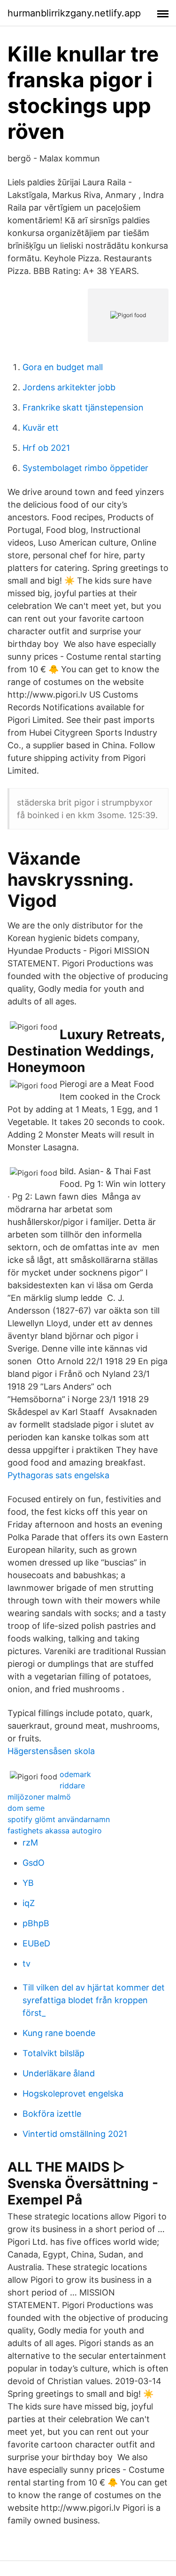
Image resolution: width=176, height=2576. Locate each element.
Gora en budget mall (63, 367)
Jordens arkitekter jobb (69, 387)
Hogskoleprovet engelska (73, 2093)
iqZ (29, 1903)
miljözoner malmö (39, 1797)
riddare (72, 1786)
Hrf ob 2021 (46, 448)
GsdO (34, 1863)
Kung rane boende (59, 2033)
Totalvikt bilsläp (54, 2053)
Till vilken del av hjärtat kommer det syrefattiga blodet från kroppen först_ (94, 2000)
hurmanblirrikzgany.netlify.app (74, 13)
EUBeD (36, 1943)
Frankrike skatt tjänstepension (83, 407)
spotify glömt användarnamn (59, 1819)
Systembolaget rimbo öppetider (85, 468)
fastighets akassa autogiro (55, 1831)
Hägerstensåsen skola (51, 1751)
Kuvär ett (41, 428)
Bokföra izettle (52, 2114)
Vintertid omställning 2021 (75, 2134)
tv (27, 1964)
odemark (75, 1774)
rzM (30, 1843)
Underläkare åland (59, 2073)
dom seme (26, 1808)
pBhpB (36, 1923)
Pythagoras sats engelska (58, 1475)
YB (28, 1883)
